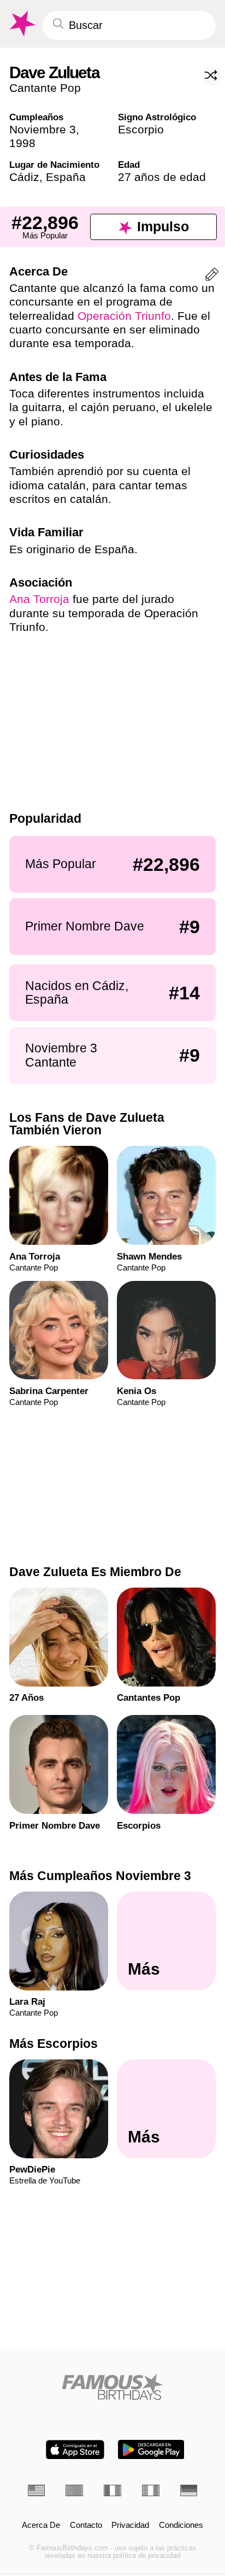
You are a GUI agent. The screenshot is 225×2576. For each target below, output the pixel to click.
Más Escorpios (54, 2044)
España (66, 177)
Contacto (86, 2525)
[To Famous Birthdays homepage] (21, 24)
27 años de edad (162, 177)
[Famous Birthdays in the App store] (75, 2450)
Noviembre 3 (43, 129)
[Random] (211, 75)
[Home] (113, 2387)
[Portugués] (74, 2490)
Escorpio (141, 129)
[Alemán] (189, 2490)
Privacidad (130, 2525)
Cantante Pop (45, 88)
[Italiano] (151, 2490)
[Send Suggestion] (212, 276)
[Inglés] (37, 2490)
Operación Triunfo (124, 316)
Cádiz (24, 177)
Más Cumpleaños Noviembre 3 (100, 1876)
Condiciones (181, 2525)
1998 (22, 143)
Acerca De (41, 2525)
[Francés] (112, 2490)
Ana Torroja (39, 599)
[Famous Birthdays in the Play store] (151, 2450)
